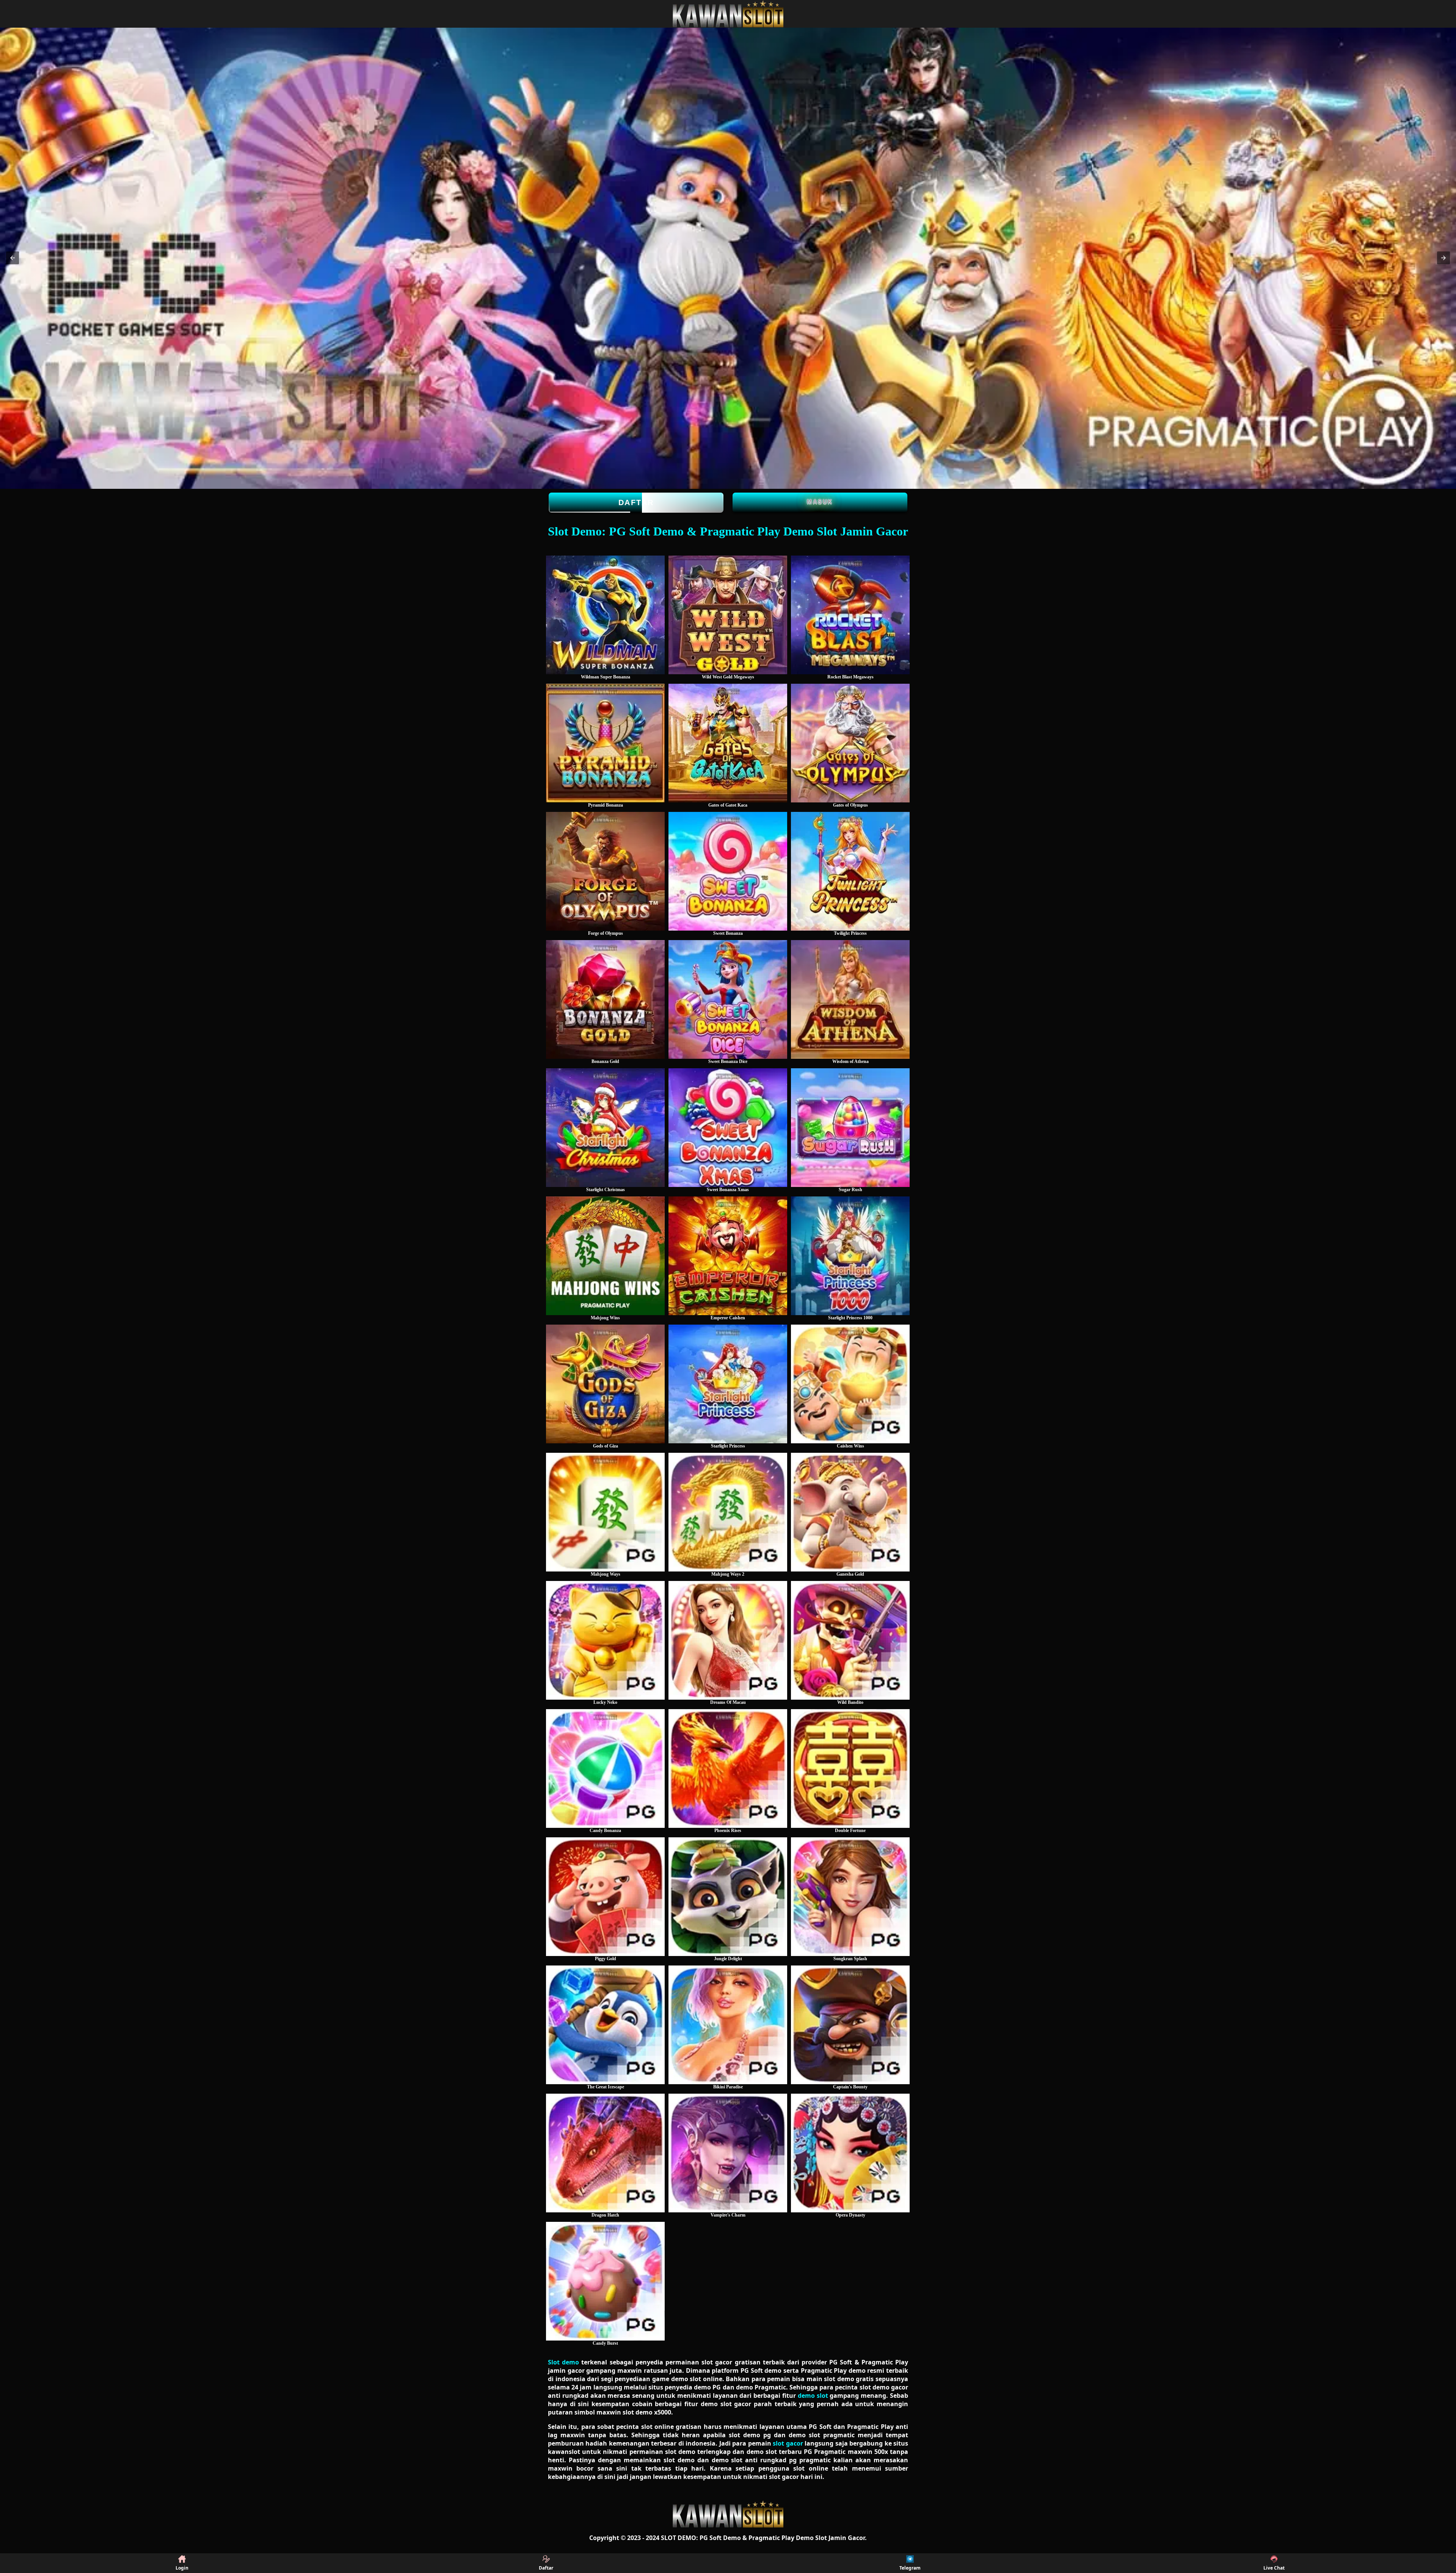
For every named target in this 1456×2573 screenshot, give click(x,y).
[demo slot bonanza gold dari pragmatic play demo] (605, 999)
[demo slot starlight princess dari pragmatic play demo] (728, 1384)
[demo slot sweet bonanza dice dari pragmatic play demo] (728, 999)
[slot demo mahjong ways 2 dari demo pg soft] (728, 1512)
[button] (13, 258)
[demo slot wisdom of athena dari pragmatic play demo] (850, 999)
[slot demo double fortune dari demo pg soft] (850, 1768)
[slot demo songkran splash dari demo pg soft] (850, 1897)
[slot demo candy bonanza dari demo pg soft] (605, 1768)
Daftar (636, 502)
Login (182, 2568)
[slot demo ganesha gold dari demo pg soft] (850, 1512)
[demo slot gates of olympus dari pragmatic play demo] (850, 743)
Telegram (910, 2568)
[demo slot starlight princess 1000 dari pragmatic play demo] (850, 1256)
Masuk (820, 502)
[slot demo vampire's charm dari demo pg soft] (728, 2153)
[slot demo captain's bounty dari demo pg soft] (850, 2025)
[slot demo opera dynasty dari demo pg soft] (850, 2153)
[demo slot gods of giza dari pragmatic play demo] (605, 1384)
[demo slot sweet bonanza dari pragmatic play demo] (728, 871)
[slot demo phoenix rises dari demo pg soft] (728, 1768)
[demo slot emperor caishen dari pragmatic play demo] (728, 1256)
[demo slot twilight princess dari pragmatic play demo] (850, 871)
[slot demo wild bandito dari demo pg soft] (850, 1640)
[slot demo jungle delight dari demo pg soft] (728, 1897)
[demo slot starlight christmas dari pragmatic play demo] (605, 1128)
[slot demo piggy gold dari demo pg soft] (605, 1897)
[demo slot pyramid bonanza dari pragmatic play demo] (605, 743)
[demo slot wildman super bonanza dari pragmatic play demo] (605, 615)
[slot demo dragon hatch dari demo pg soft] (605, 2153)
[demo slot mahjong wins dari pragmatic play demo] (605, 1256)
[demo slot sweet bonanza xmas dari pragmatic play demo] (728, 1128)
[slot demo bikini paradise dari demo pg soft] (728, 2025)
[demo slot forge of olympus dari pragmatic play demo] (605, 871)
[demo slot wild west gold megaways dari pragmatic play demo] (728, 615)
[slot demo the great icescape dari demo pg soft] (605, 2025)
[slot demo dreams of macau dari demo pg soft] (728, 1640)
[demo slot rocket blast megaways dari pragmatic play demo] (850, 615)
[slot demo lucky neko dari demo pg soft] (605, 1640)
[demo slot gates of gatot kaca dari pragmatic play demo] (728, 743)
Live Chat (1274, 2568)
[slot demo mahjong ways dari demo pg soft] (605, 1512)
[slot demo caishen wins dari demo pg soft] (850, 1384)
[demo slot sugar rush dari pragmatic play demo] (850, 1128)
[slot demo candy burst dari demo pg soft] (605, 2281)
